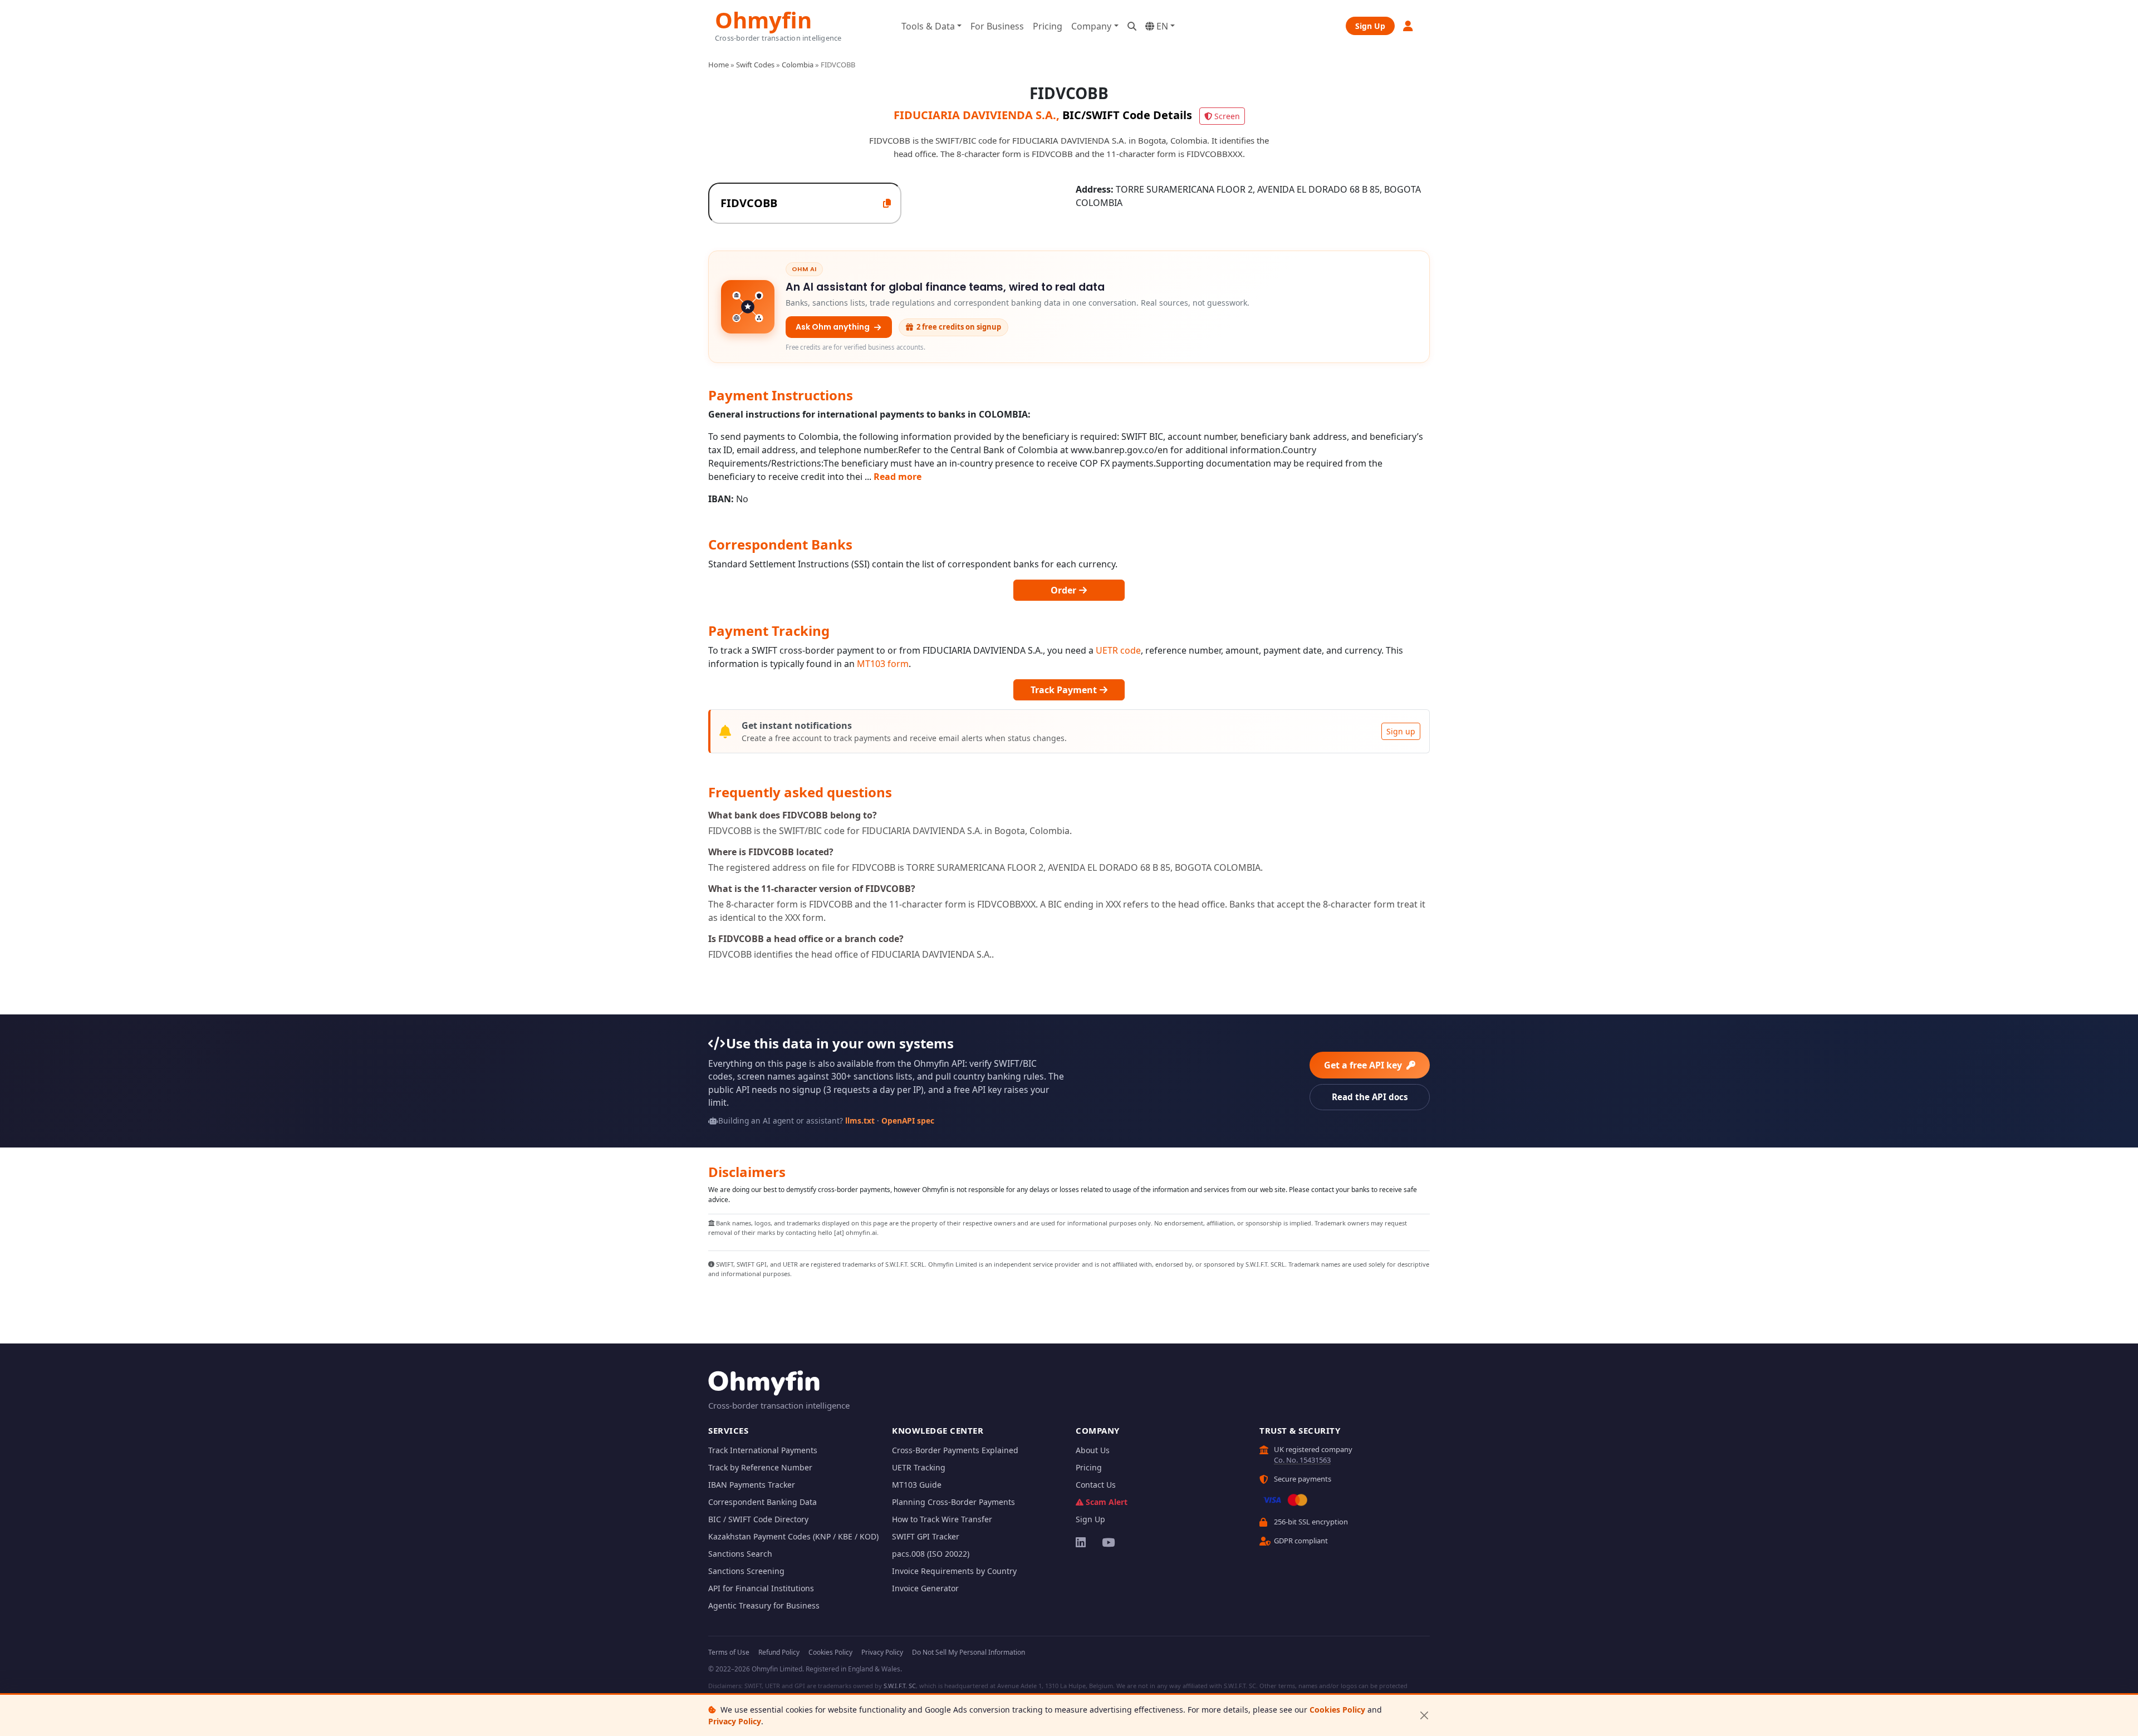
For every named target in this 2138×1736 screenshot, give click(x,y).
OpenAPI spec (908, 1120)
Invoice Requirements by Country (954, 1571)
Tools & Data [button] (928, 26)
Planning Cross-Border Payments (953, 1502)
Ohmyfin (763, 19)
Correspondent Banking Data (762, 1502)
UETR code (1118, 650)
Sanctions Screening (746, 1571)
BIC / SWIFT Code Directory (758, 1519)
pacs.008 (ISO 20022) (931, 1554)
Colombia (798, 65)
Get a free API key (1364, 1065)
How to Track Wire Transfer (942, 1519)
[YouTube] (1108, 1542)
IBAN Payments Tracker (752, 1485)
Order (1065, 590)
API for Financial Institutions (761, 1588)
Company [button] (1091, 26)
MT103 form (883, 664)
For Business (997, 26)
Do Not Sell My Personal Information (969, 1652)
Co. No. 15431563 (1302, 1460)
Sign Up (1370, 26)
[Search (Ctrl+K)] (1132, 26)
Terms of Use (729, 1652)
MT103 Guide (917, 1485)
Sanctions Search (740, 1554)
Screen (1227, 116)
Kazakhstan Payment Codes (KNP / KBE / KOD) (793, 1536)
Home (719, 65)
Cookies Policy (1337, 1710)
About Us (1093, 1450)
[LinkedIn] (1082, 1542)
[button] (1409, 26)
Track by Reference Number (760, 1467)
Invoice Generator (925, 1588)
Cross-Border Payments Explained (955, 1450)
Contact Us (1096, 1485)
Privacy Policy (735, 1721)
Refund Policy (779, 1652)
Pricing (1048, 26)
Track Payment (1065, 690)
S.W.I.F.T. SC (900, 1686)
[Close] (1424, 1716)
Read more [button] (898, 477)
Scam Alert (1107, 1502)
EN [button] (1161, 26)
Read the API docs (1370, 1097)
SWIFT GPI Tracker (926, 1536)
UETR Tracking (919, 1467)
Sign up (1401, 731)
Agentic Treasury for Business (764, 1605)
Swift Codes (755, 65)
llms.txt (860, 1120)
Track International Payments (763, 1450)
